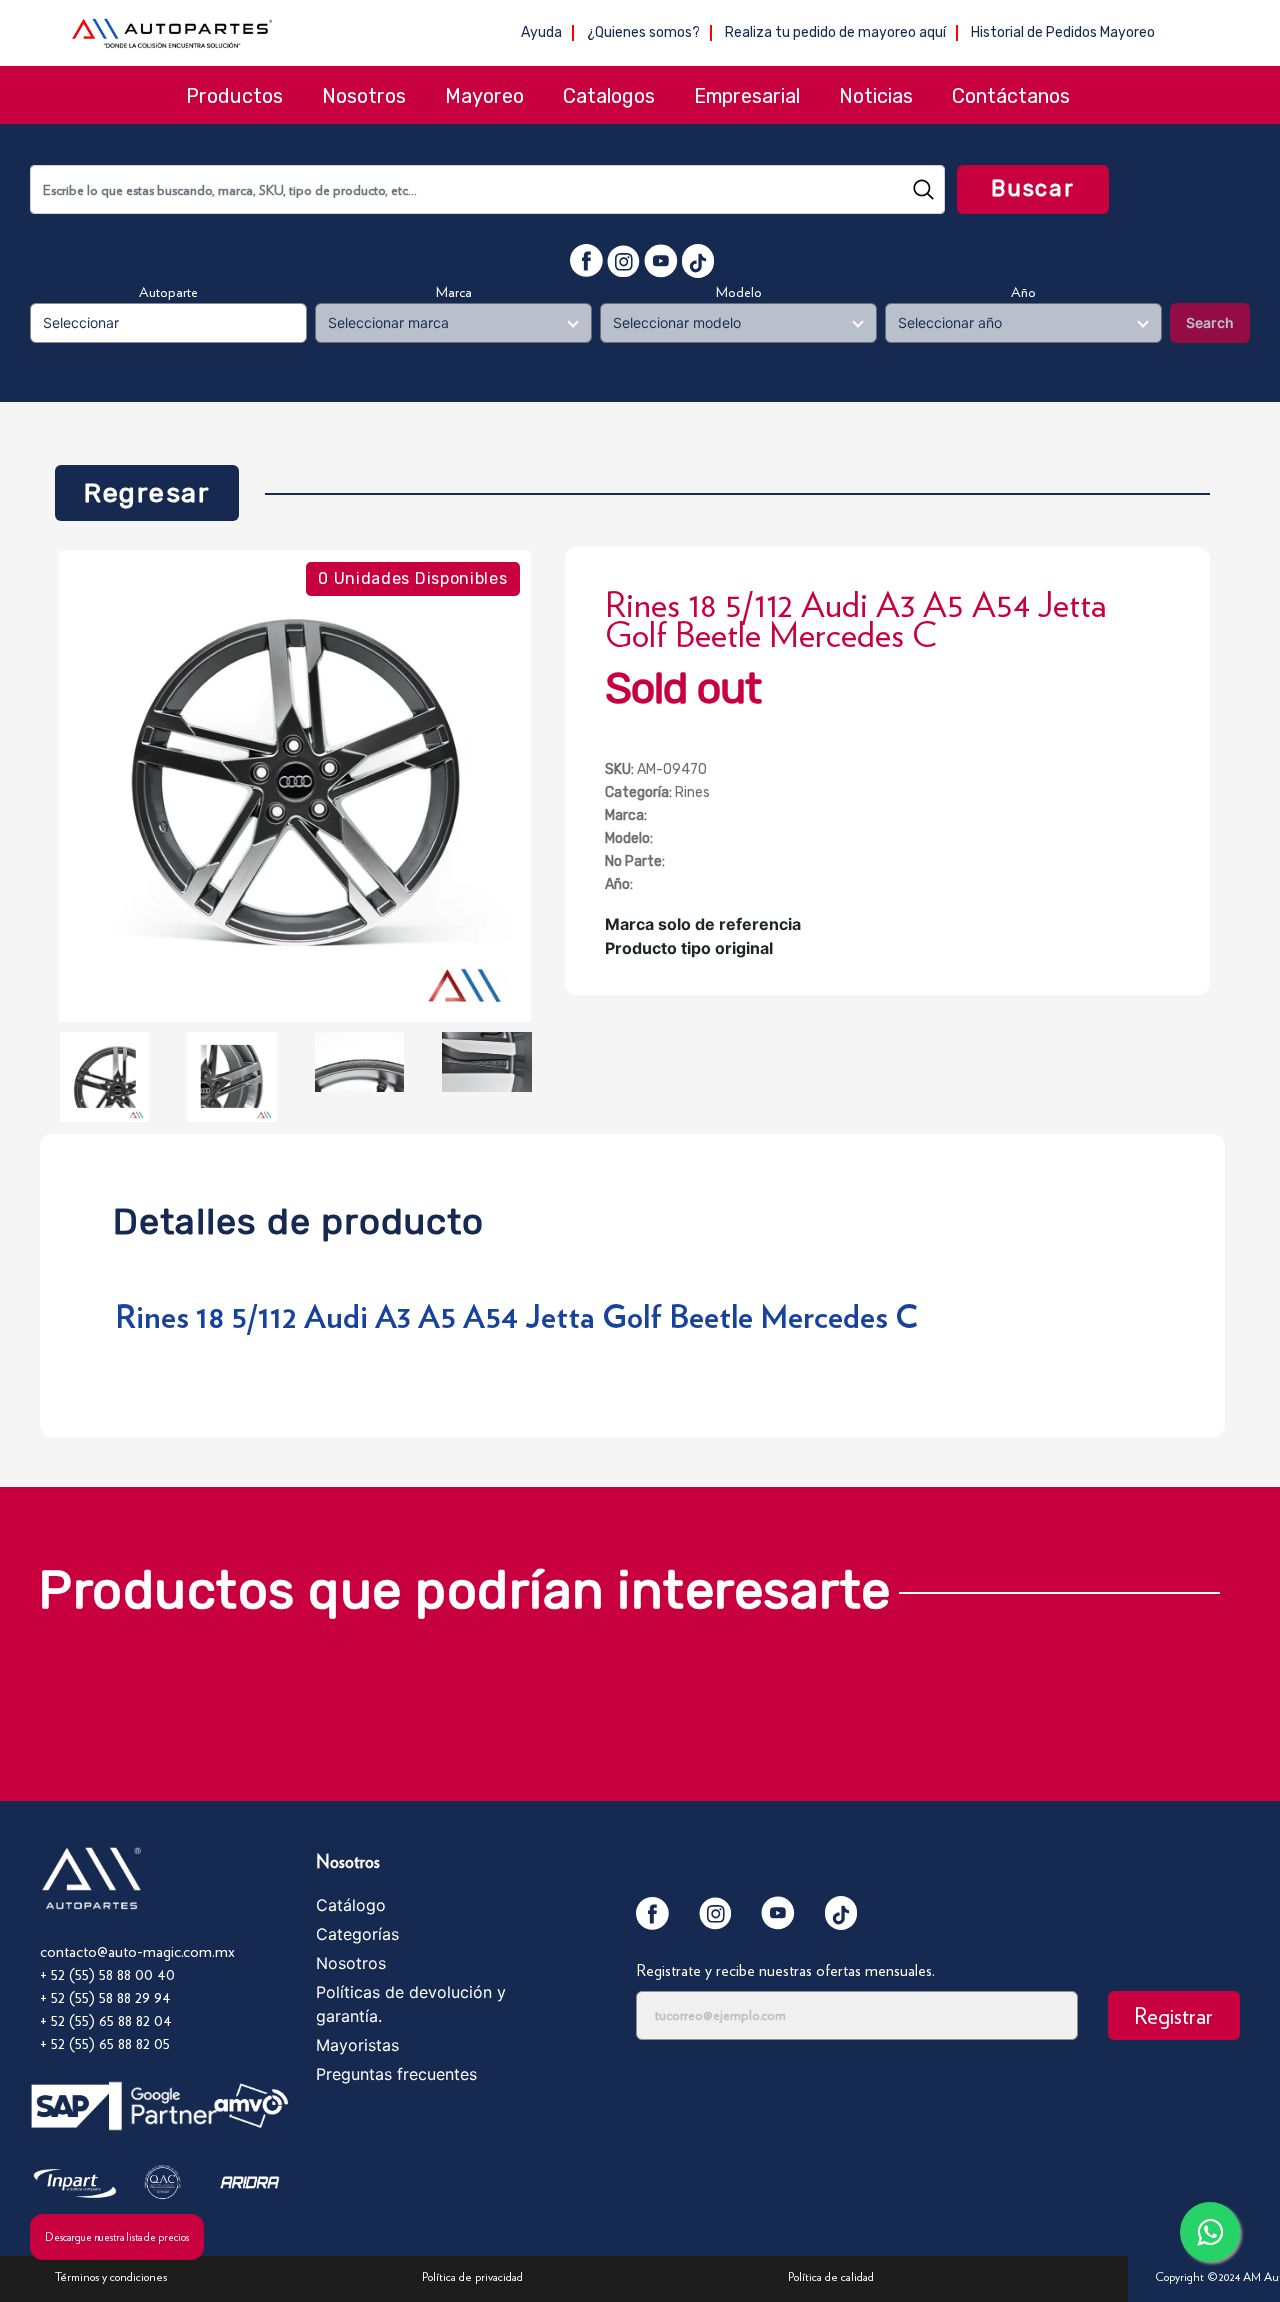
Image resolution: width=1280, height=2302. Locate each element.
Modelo (739, 292)
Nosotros (364, 96)
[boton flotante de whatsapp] (1210, 2232)
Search (1210, 322)
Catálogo (351, 1905)
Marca (454, 292)
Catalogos (609, 96)
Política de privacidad (472, 2276)
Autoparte (168, 292)
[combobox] (487, 189)
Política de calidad (831, 2276)
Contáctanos (1011, 96)
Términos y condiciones (111, 2276)
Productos (234, 96)
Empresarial (747, 96)
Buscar (1033, 188)
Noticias (876, 96)
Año (1023, 292)
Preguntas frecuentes (396, 2074)
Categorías (357, 1934)
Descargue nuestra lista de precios (117, 2237)
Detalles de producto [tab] (298, 1216)
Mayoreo (484, 96)
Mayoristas (357, 2045)
